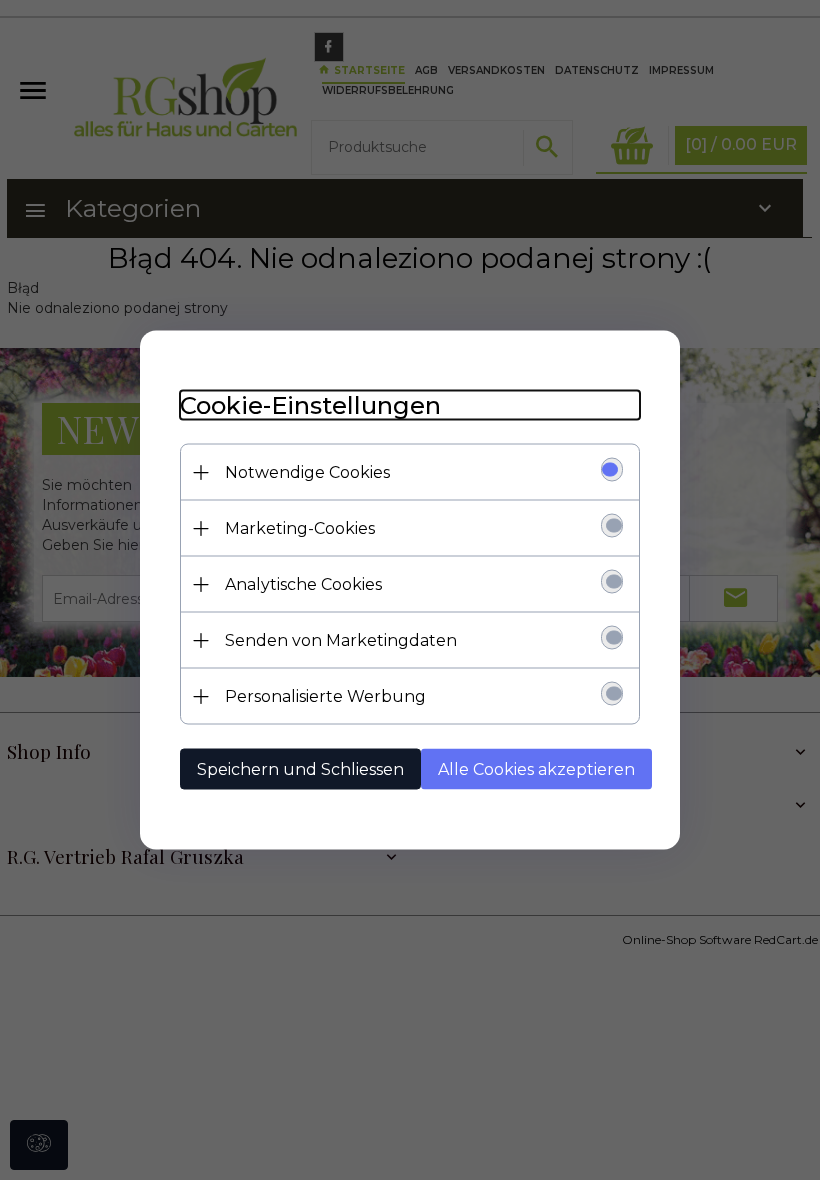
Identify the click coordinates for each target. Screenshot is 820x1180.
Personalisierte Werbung (325, 696)
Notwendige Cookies (307, 472)
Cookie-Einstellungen (310, 405)
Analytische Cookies (303, 584)
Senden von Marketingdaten (341, 640)
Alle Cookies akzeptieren (536, 769)
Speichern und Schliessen (300, 769)
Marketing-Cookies (300, 528)
